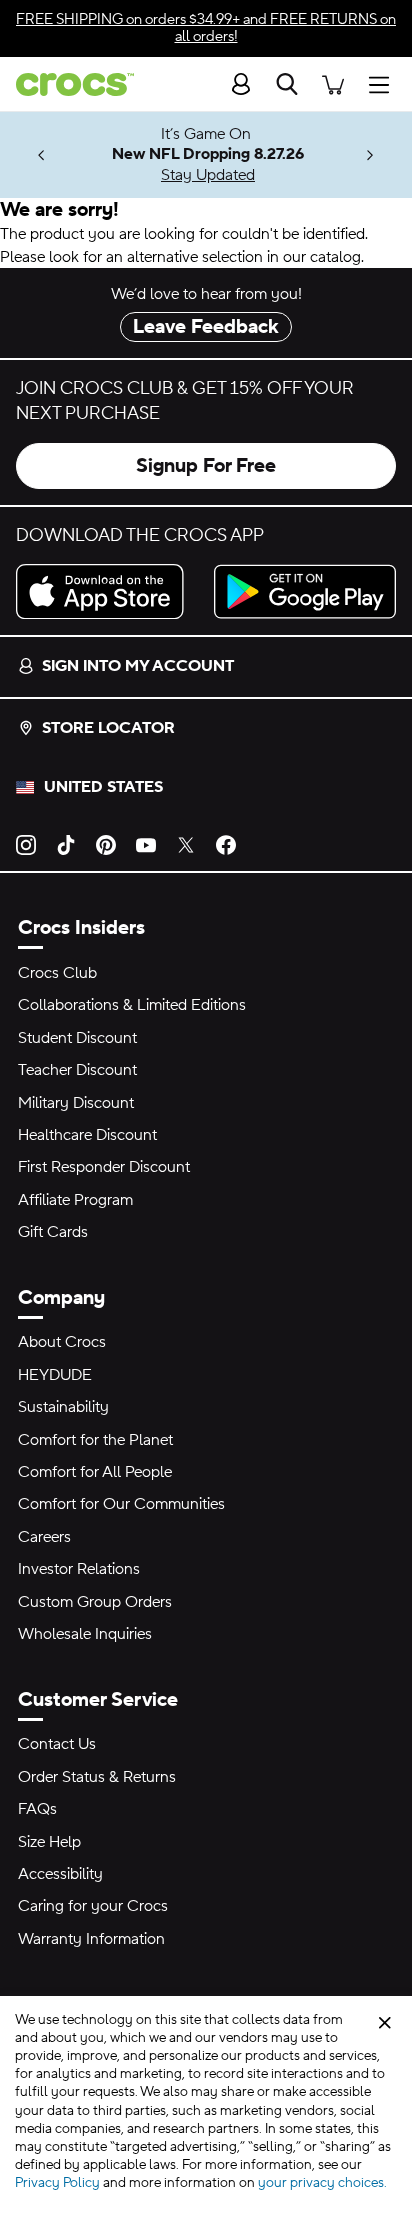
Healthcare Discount (87, 1135)
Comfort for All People (95, 1472)
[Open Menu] (384, 83)
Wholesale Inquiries (85, 1634)
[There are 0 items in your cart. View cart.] (333, 83)
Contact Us (57, 1744)
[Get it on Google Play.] (305, 591)
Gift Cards (53, 1232)
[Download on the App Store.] (107, 591)
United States (103, 787)
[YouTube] (146, 844)
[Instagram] (26, 844)
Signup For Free (206, 466)
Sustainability (63, 1407)
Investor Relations (79, 1569)
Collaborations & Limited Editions (132, 1005)
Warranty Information (91, 1939)
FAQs (37, 1809)
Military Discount (76, 1103)
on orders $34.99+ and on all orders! (206, 28)
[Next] (370, 155)
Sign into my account (138, 666)
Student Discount (77, 1038)
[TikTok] (66, 844)
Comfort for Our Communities (121, 1504)
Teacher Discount (77, 1070)
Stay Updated (208, 175)
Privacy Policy (57, 2183)
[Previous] (41, 155)
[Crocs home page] (67, 84)
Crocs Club (57, 973)
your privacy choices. (322, 2183)
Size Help (49, 1842)
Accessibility (60, 1874)
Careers (44, 1537)
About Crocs (62, 1342)
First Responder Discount (104, 1167)
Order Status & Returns (97, 1777)
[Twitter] (186, 844)
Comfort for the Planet (95, 1440)
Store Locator (108, 728)
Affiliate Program (75, 1200)
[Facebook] (226, 844)
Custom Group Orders (95, 1602)
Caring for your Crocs (93, 1906)
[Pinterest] (106, 844)
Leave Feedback (206, 327)
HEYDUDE (55, 1375)
